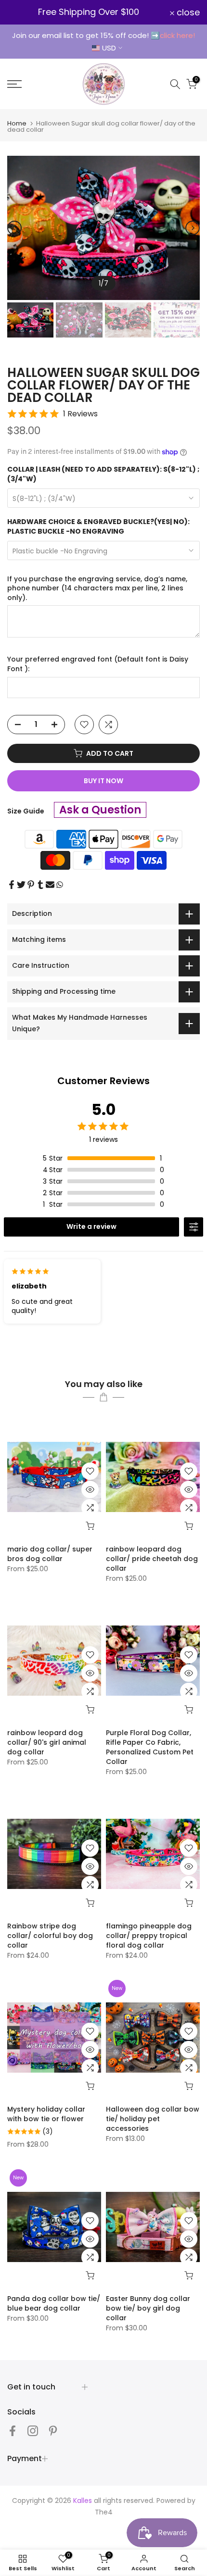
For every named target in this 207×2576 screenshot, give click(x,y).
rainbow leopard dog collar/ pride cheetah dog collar (152, 1559)
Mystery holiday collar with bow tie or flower (46, 2114)
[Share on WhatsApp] (60, 885)
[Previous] (14, 228)
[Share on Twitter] (21, 885)
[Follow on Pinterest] (53, 2431)
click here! (177, 35)
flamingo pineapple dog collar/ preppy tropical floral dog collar (149, 1936)
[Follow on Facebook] (13, 2431)
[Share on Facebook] (12, 885)
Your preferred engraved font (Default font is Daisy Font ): (98, 664)
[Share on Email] (50, 885)
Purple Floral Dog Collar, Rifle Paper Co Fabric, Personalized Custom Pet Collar (150, 1747)
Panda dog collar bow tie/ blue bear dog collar (54, 2303)
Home (17, 123)
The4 (104, 2512)
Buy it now (103, 781)
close (187, 13)
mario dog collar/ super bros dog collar (50, 1554)
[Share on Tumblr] (40, 885)
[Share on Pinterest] (31, 885)
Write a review (91, 1226)
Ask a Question (100, 810)
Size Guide (26, 811)
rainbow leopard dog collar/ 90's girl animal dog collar (47, 1742)
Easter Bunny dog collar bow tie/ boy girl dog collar (148, 2308)
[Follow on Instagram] (33, 2431)
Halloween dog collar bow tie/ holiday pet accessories (153, 2119)
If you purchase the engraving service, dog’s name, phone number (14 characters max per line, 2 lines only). (97, 588)
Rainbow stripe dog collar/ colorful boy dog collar (50, 1936)
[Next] (193, 228)
